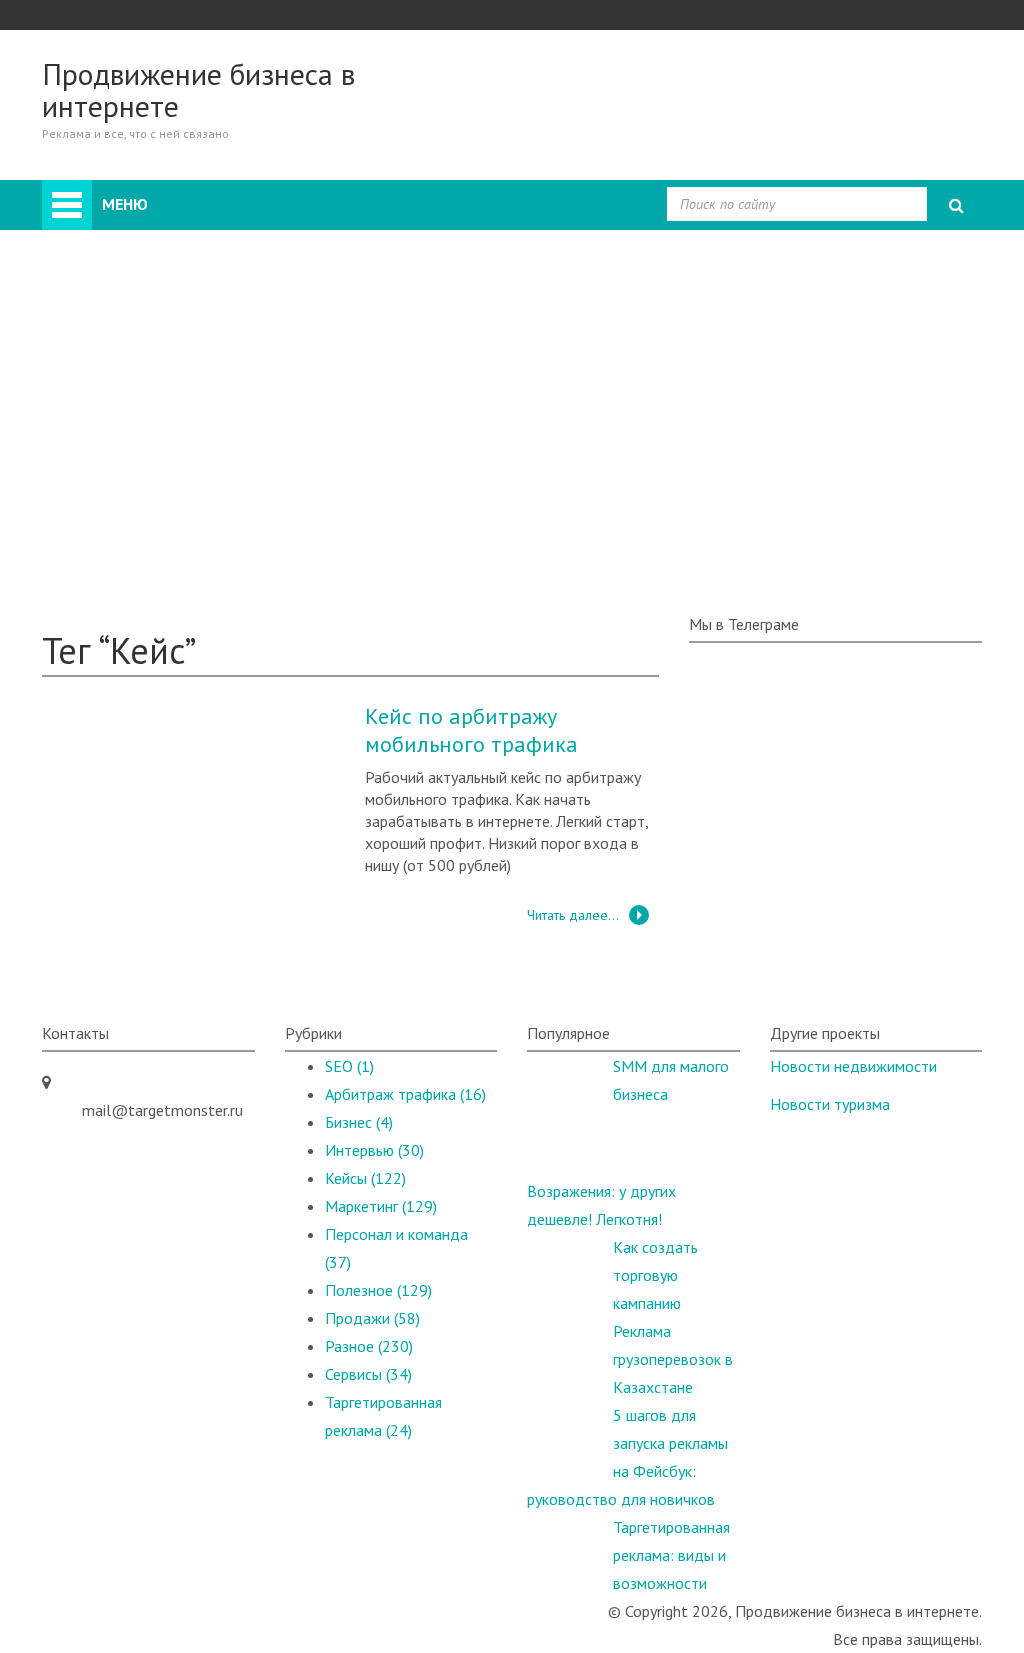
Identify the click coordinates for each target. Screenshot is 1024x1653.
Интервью (156, 446)
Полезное (116, 558)
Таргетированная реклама (211, 474)
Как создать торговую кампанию (655, 1275)
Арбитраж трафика (405, 1094)
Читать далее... (573, 915)
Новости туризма (830, 1104)
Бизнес (145, 278)
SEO (136, 334)
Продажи (154, 306)
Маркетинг (158, 362)
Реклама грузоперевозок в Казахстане (673, 1359)
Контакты (115, 586)
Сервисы (368, 1374)
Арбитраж (156, 250)
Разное (146, 418)
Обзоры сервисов (142, 530)
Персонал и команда (193, 390)
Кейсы (103, 502)
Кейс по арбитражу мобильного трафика (471, 730)
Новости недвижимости (853, 1066)
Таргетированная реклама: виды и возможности (671, 1555)
